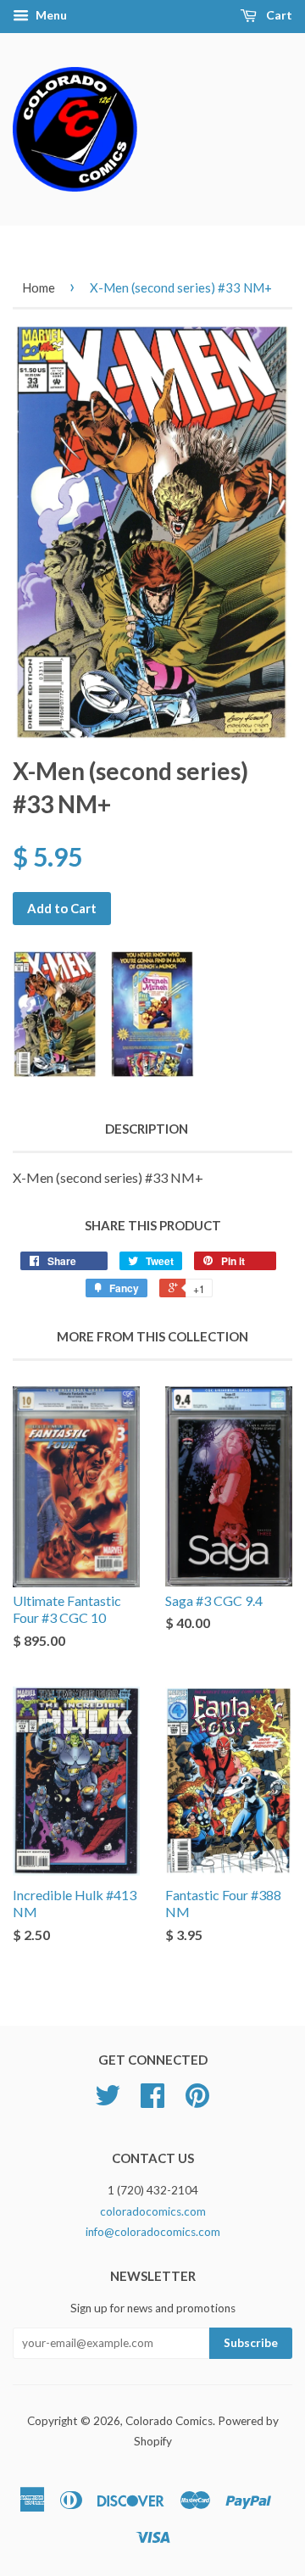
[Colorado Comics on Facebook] (152, 2101)
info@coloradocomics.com (153, 2232)
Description (147, 1129)
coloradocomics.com (153, 2211)
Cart (278, 15)
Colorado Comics (169, 2421)
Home (39, 287)
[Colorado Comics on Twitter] (108, 2101)
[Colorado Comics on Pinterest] (197, 2101)
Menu (50, 15)
